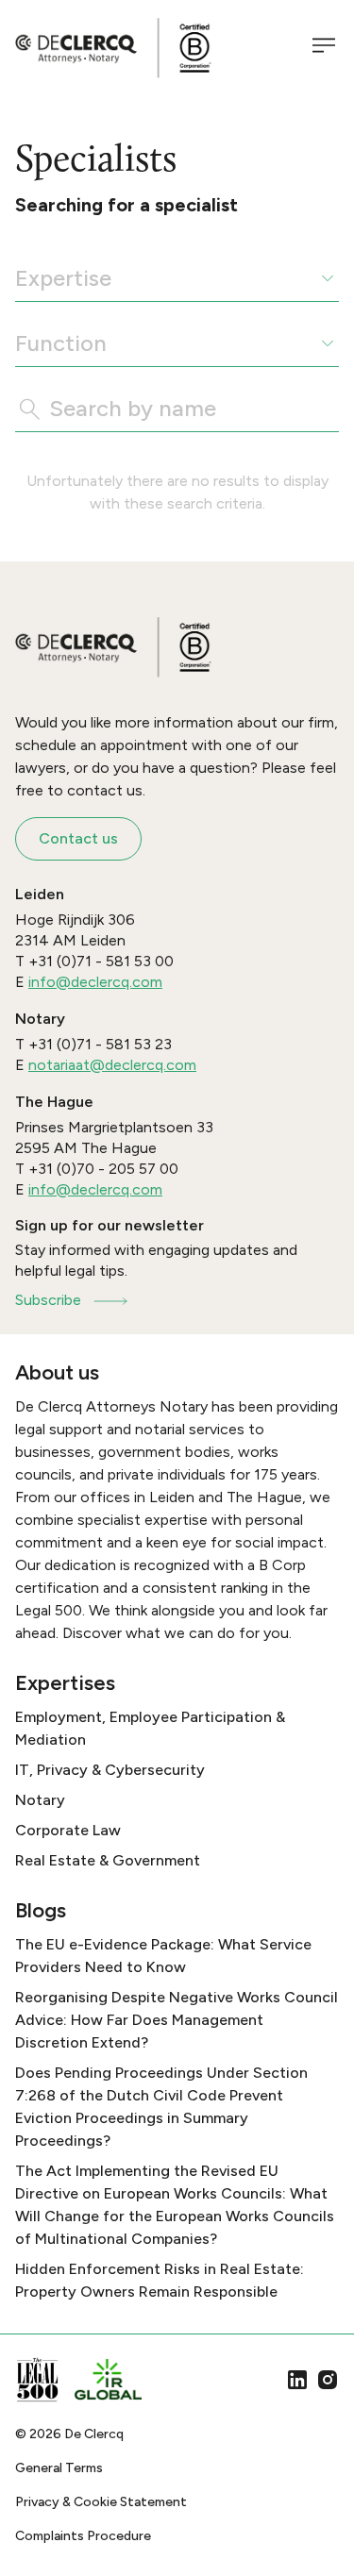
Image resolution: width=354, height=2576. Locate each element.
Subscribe (48, 1300)
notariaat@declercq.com (112, 1065)
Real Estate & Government (108, 1860)
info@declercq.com (95, 982)
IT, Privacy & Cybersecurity (110, 1770)
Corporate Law (68, 1830)
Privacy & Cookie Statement (101, 2502)
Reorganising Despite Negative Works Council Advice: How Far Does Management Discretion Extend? (177, 2020)
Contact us (78, 838)
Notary (40, 1800)
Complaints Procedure (83, 2536)
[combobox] (18, 278)
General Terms (59, 2468)
